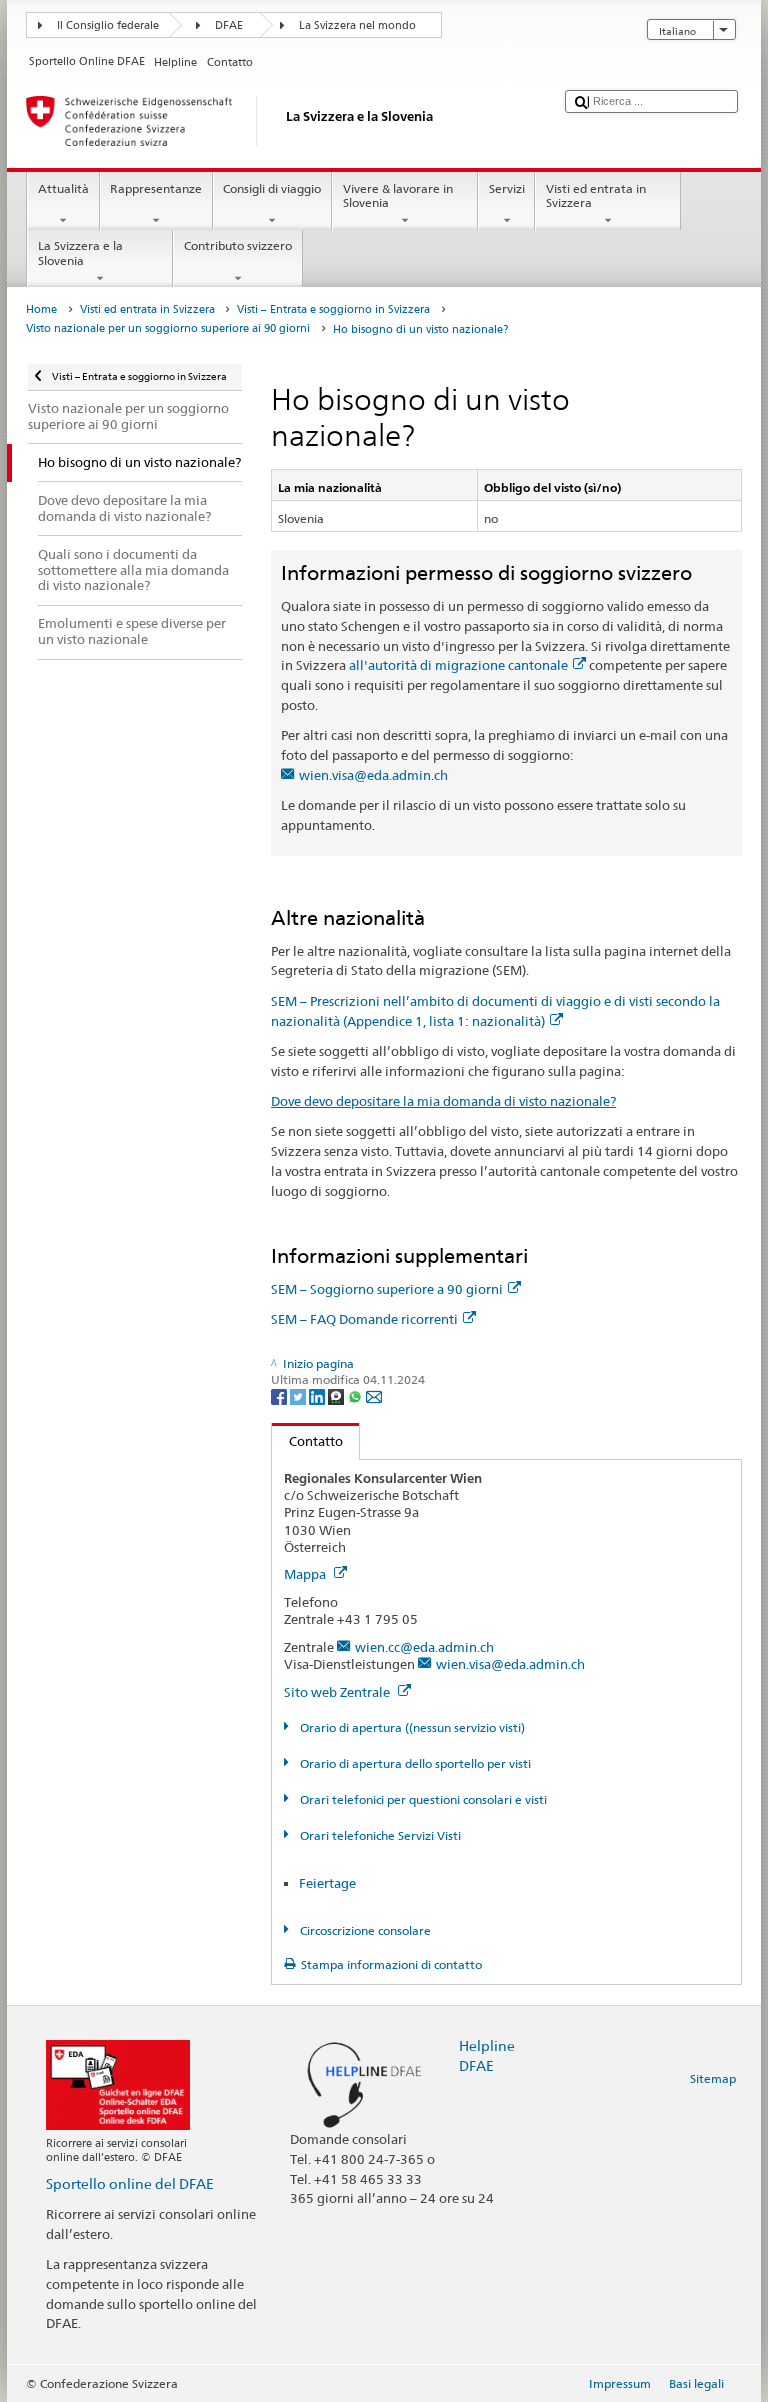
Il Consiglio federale (108, 25)
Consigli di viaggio (272, 188)
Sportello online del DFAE (130, 2183)
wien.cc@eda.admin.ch (424, 1647)
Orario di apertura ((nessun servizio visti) (410, 1727)
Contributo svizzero (238, 245)
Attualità (63, 188)
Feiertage (327, 1883)
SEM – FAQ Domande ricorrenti (364, 1319)
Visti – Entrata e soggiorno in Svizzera (333, 309)
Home (41, 309)
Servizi (507, 188)
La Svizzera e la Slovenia (80, 252)
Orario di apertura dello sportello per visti (413, 1763)
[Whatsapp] (356, 1395)
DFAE (229, 25)
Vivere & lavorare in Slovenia (398, 195)
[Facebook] (280, 1395)
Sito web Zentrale (338, 1692)
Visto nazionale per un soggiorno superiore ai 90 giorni (168, 328)
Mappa (306, 1574)
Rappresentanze (156, 188)
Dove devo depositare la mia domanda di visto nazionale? (443, 1101)
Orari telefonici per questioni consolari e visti (421, 1799)
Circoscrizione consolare (363, 1930)
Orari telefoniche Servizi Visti (378, 1835)
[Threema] (337, 1395)
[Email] (374, 1395)
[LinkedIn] (318, 1395)
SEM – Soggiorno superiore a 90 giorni (387, 1289)
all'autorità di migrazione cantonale (458, 665)
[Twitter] (299, 1395)
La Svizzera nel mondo (357, 25)
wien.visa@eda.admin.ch (373, 775)
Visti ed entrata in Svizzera (596, 195)
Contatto (307, 1441)
